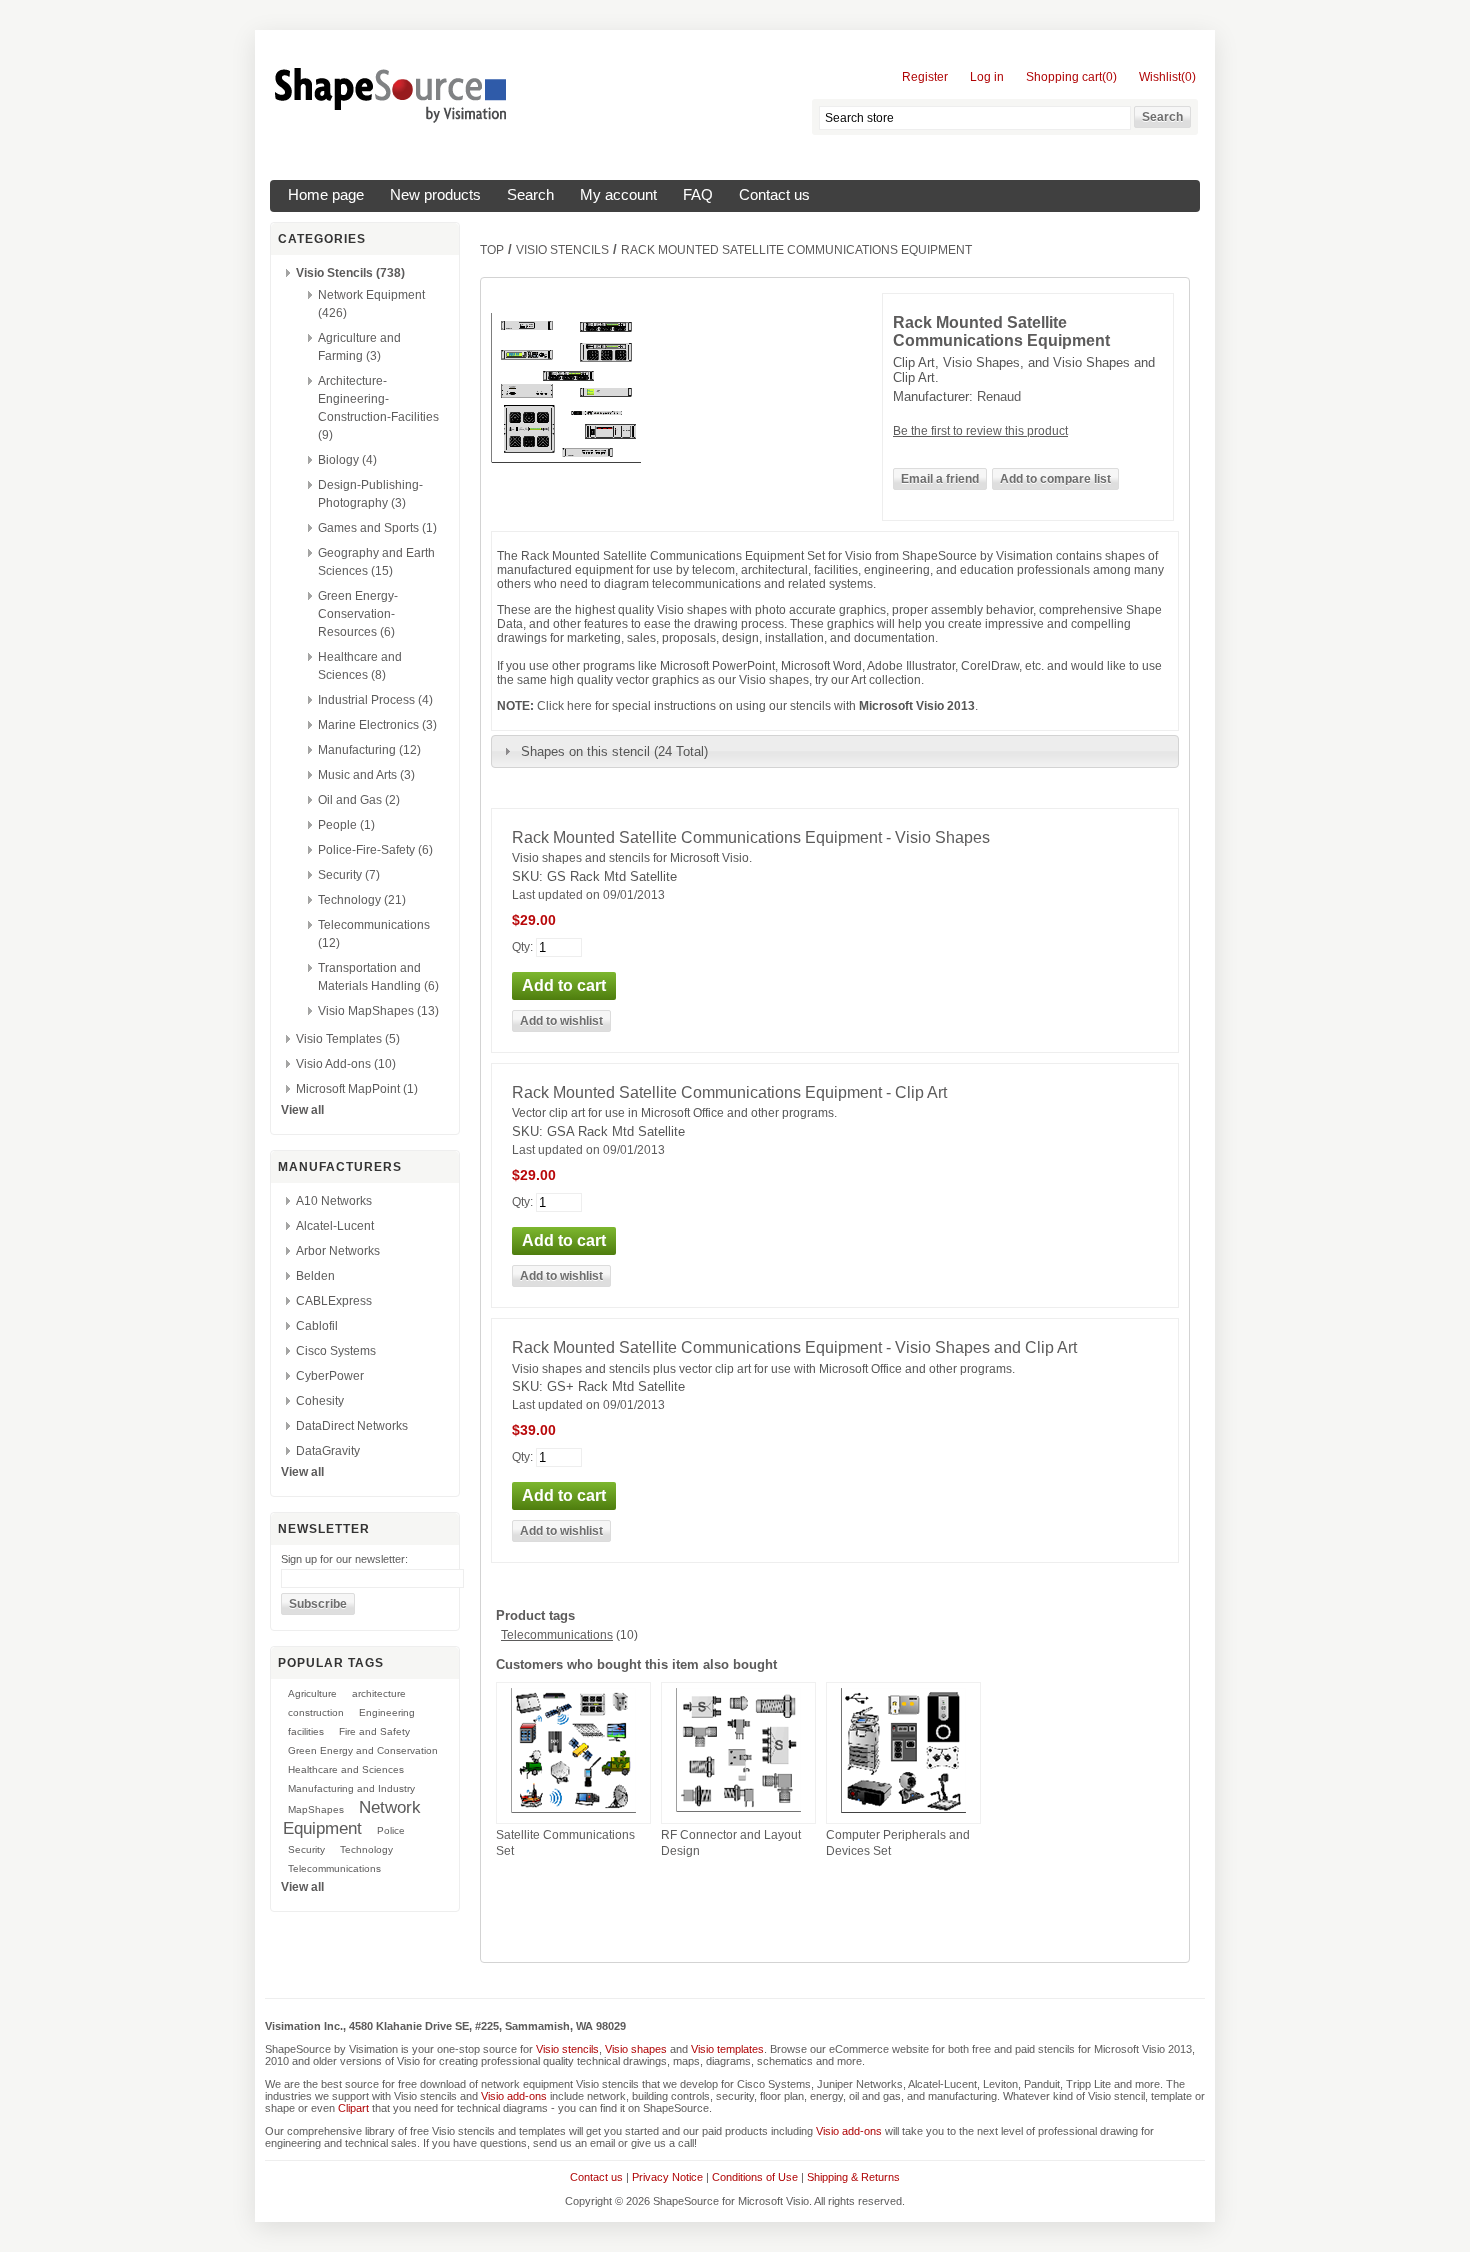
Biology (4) (347, 460)
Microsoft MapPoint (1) (357, 1089)
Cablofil (317, 1326)
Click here (564, 706)
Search (530, 195)
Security (306, 1849)
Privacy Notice (667, 2177)
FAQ (698, 195)
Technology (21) (362, 900)
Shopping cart (1064, 77)
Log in (987, 77)
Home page (326, 195)
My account (618, 195)
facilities (306, 1731)
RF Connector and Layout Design (731, 1843)
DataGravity (328, 1451)
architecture (379, 1693)
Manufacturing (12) (369, 750)
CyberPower (330, 1376)
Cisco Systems (336, 1351)
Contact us (774, 195)
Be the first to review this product (980, 431)
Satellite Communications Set (565, 1843)
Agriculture (312, 1693)
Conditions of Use (755, 2177)
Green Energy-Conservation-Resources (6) (358, 614)
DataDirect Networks (352, 1426)
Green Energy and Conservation (363, 1750)
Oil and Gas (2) (359, 800)
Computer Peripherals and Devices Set (898, 1843)
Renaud (999, 396)
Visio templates (727, 2049)
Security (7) (349, 875)
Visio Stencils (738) (350, 273)
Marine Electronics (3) (377, 725)
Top (492, 250)
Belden (315, 1276)
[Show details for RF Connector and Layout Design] (738, 1813)
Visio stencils (567, 2049)
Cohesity (320, 1401)
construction (316, 1712)
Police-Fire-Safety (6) (375, 850)
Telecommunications (334, 1868)
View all (302, 1110)
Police (391, 1830)
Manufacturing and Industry (351, 1788)
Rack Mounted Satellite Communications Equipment (796, 250)
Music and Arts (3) (366, 775)
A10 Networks (334, 1201)
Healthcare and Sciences (346, 1769)
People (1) (346, 825)
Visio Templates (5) (348, 1039)
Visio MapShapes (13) (378, 1011)
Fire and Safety (374, 1731)
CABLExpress (334, 1301)
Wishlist (1160, 77)
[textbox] (975, 118)
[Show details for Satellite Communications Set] (573, 1814)
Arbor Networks (338, 1251)
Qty (521, 946)
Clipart (353, 2108)
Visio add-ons (514, 2096)
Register (925, 77)
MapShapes (316, 1809)
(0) (1109, 77)
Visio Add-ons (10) (346, 1064)
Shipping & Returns (853, 2177)
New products (435, 195)
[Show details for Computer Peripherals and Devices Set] (903, 1814)
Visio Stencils (562, 250)
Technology (366, 1849)
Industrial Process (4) (375, 700)
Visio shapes (636, 2049)
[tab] (835, 751)
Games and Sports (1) (377, 528)
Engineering (387, 1712)
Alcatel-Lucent (335, 1226)
